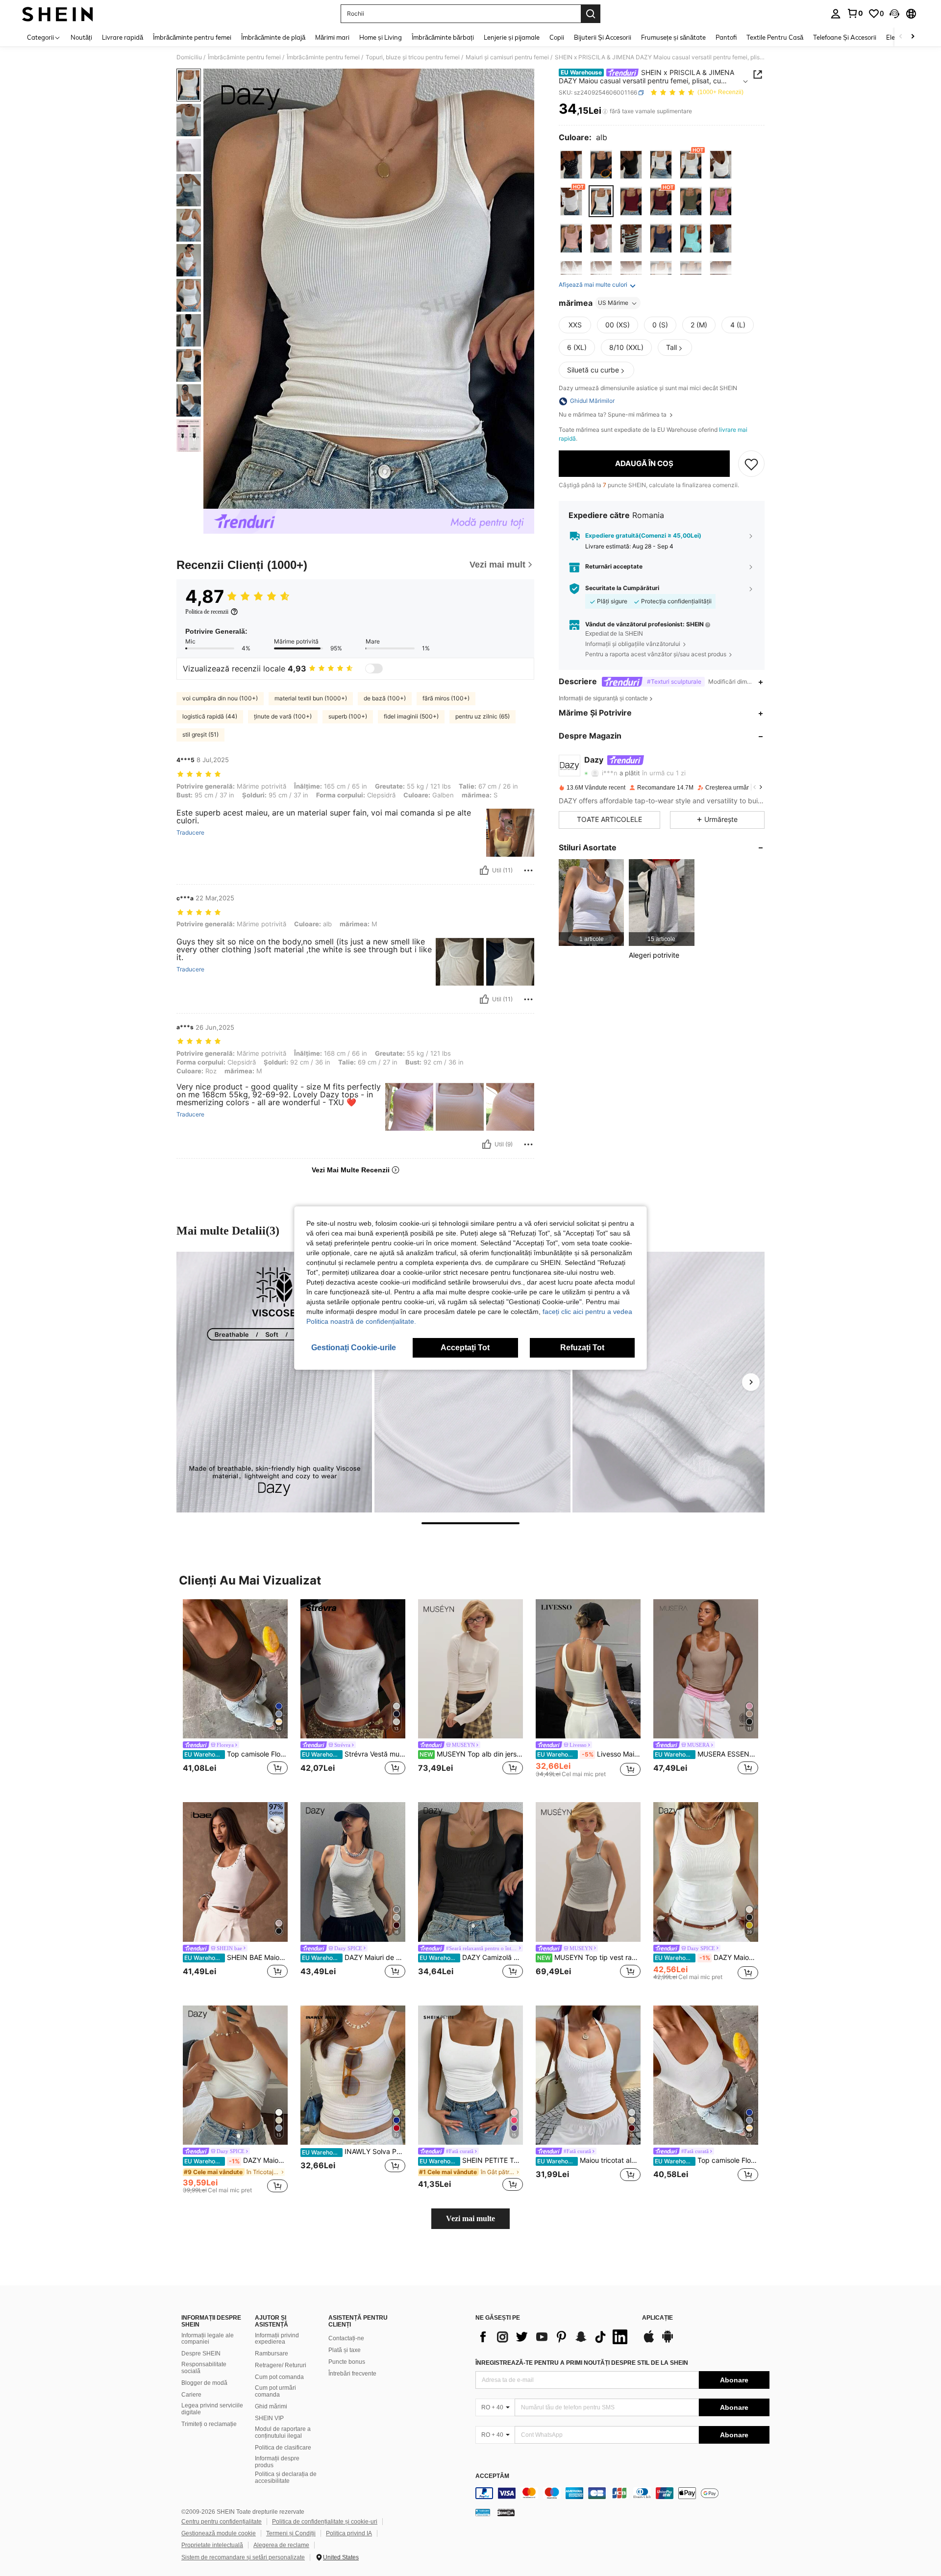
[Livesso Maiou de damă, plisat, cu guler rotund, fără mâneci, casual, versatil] (588, 1669)
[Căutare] (591, 14)
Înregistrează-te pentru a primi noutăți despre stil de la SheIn (582, 2363)
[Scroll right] (913, 37)
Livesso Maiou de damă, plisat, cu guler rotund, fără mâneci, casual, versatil (589, 1754)
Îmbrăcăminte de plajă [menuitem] (273, 37)
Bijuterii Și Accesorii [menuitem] (603, 37)
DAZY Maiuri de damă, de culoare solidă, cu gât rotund (354, 1957)
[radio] (571, 165)
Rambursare (272, 2353)
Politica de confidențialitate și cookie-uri (325, 2522)
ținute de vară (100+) (283, 716)
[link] (855, 13)
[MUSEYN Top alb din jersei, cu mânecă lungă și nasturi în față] (470, 1669)
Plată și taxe (345, 2350)
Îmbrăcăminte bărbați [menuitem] (443, 37)
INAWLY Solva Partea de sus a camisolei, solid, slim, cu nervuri (354, 2152)
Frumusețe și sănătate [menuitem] (673, 37)
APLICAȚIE (657, 2318)
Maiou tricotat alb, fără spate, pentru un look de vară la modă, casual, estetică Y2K (589, 2160)
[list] (554, 2337)
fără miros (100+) (446, 698)
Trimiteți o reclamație (209, 2424)
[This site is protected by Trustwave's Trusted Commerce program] (483, 2512)
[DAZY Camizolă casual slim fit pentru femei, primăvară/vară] (470, 1872)
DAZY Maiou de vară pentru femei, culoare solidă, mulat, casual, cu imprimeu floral (236, 2160)
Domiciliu (189, 57)
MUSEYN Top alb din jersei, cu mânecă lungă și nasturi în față (471, 1754)
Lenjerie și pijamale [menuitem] (512, 37)
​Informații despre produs (277, 2462)
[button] (894, 14)
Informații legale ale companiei (208, 2339)
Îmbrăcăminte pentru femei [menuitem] (192, 37)
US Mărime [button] (613, 303)
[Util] (484, 870)
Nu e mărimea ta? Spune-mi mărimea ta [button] (613, 415)
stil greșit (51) (200, 734)
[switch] (374, 669)
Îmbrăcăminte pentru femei (244, 57)
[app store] (649, 2341)
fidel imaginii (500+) (411, 716)
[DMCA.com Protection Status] (506, 2512)
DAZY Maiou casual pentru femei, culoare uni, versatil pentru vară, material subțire (706, 1957)
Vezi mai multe (470, 2218)
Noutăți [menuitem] (81, 37)
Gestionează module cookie (219, 2533)
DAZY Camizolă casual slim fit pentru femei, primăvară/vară (471, 1957)
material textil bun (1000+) (311, 698)
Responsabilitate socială (204, 2368)
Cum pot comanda (279, 2377)
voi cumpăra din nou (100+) (220, 698)
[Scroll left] (901, 37)
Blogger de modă (204, 2383)
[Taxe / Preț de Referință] (605, 111)
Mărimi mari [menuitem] (332, 37)
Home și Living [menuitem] (381, 37)
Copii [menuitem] (557, 37)
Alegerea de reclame (281, 2545)
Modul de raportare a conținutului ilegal (283, 2432)
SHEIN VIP (269, 2418)
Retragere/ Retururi (281, 2365)
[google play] (668, 2341)
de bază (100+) (385, 698)
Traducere (190, 833)
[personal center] (836, 14)
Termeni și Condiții (291, 2533)
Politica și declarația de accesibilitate (286, 2477)
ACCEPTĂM (492, 2476)
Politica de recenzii (207, 612)
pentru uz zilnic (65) (483, 716)
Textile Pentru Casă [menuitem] (775, 37)
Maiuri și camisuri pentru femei (507, 57)
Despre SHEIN (201, 2353)
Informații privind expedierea (277, 2339)
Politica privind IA (349, 2533)
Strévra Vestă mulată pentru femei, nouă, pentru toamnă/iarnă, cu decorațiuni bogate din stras (354, 1754)
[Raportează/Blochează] (528, 870)
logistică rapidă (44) (210, 716)
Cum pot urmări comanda (275, 2391)
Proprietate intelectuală (212, 2545)
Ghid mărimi (271, 2406)
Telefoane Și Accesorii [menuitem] (845, 37)
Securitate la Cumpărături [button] (622, 588)
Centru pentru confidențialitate (222, 2522)
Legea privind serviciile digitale (212, 2409)
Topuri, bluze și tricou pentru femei (413, 57)
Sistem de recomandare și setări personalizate (243, 2557)
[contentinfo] (622, 2493)
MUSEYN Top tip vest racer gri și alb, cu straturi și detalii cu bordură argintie (589, 1957)
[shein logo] (58, 14)
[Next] (751, 1382)
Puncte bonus (347, 2362)
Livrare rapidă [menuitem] (123, 37)
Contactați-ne (346, 2338)
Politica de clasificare (283, 2448)
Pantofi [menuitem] (726, 37)
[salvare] (751, 464)
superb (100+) (348, 716)
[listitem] (591, 903)
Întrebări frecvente (352, 2374)
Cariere (191, 2395)
